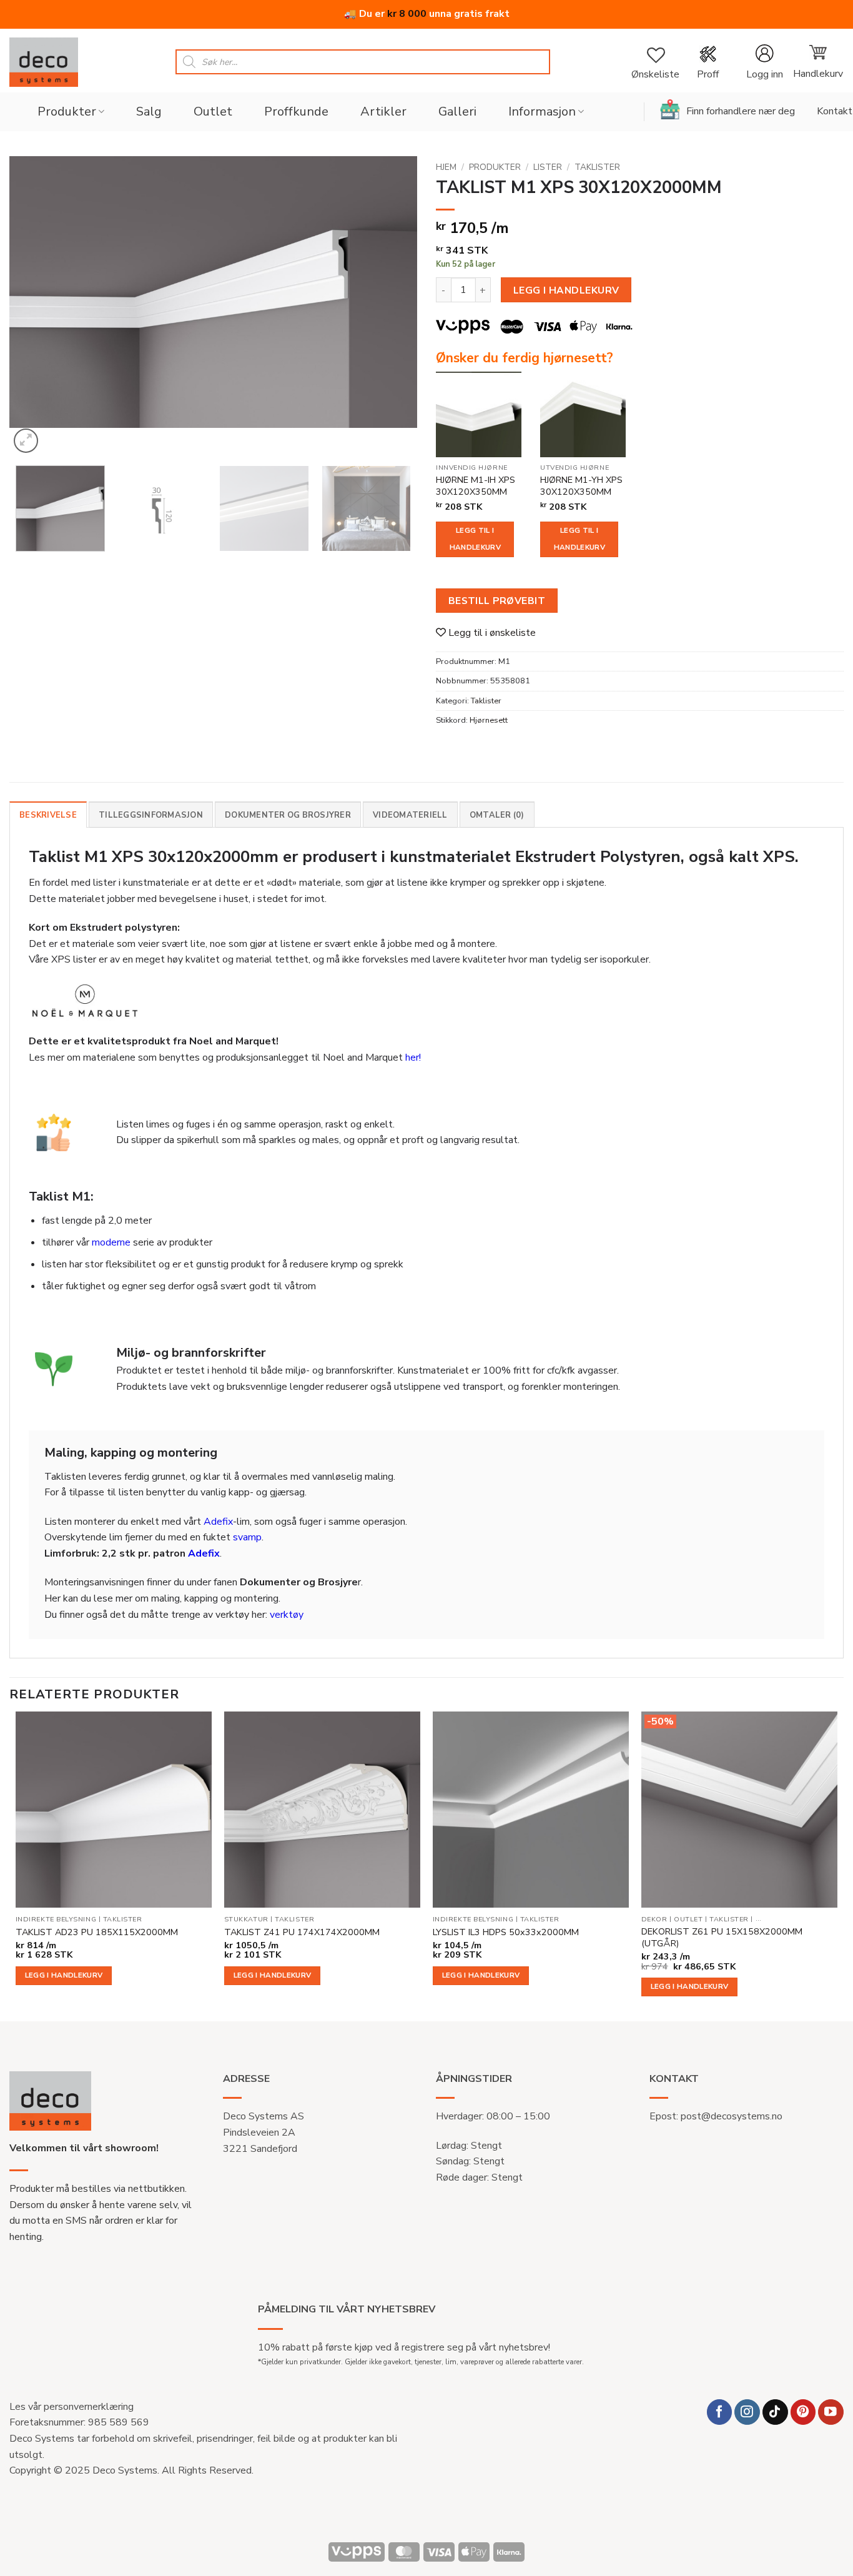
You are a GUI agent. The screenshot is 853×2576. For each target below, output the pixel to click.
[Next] (393, 306)
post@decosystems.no (732, 2116)
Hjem (446, 167)
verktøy (287, 1615)
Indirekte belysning (56, 1920)
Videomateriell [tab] (410, 815)
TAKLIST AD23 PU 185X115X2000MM (97, 1932)
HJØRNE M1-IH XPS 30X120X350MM (476, 486)
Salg (149, 111)
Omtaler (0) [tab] (497, 815)
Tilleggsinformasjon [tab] (151, 815)
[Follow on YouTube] (831, 2412)
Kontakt (835, 111)
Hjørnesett (489, 720)
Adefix (218, 1522)
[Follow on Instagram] (747, 2412)
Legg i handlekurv (566, 290)
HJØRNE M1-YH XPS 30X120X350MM (581, 486)
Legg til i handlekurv (475, 539)
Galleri (457, 111)
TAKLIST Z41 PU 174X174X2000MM (302, 1932)
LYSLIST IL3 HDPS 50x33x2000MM (506, 1932)
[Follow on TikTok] (775, 2412)
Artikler (383, 111)
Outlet (213, 111)
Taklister (597, 167)
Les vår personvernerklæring (71, 2407)
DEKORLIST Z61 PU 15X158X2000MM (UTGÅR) (722, 1937)
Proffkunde (296, 111)
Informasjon (542, 111)
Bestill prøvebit (497, 601)
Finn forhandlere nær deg (741, 111)
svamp (247, 1537)
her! (413, 1058)
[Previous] (33, 306)
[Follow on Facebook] (720, 2412)
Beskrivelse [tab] (48, 815)
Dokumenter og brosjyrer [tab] (288, 815)
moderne (111, 1242)
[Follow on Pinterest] (803, 2412)
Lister (548, 167)
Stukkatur (246, 1920)
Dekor (654, 1920)
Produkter (67, 111)
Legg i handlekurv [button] (64, 1975)
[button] (764, 62)
